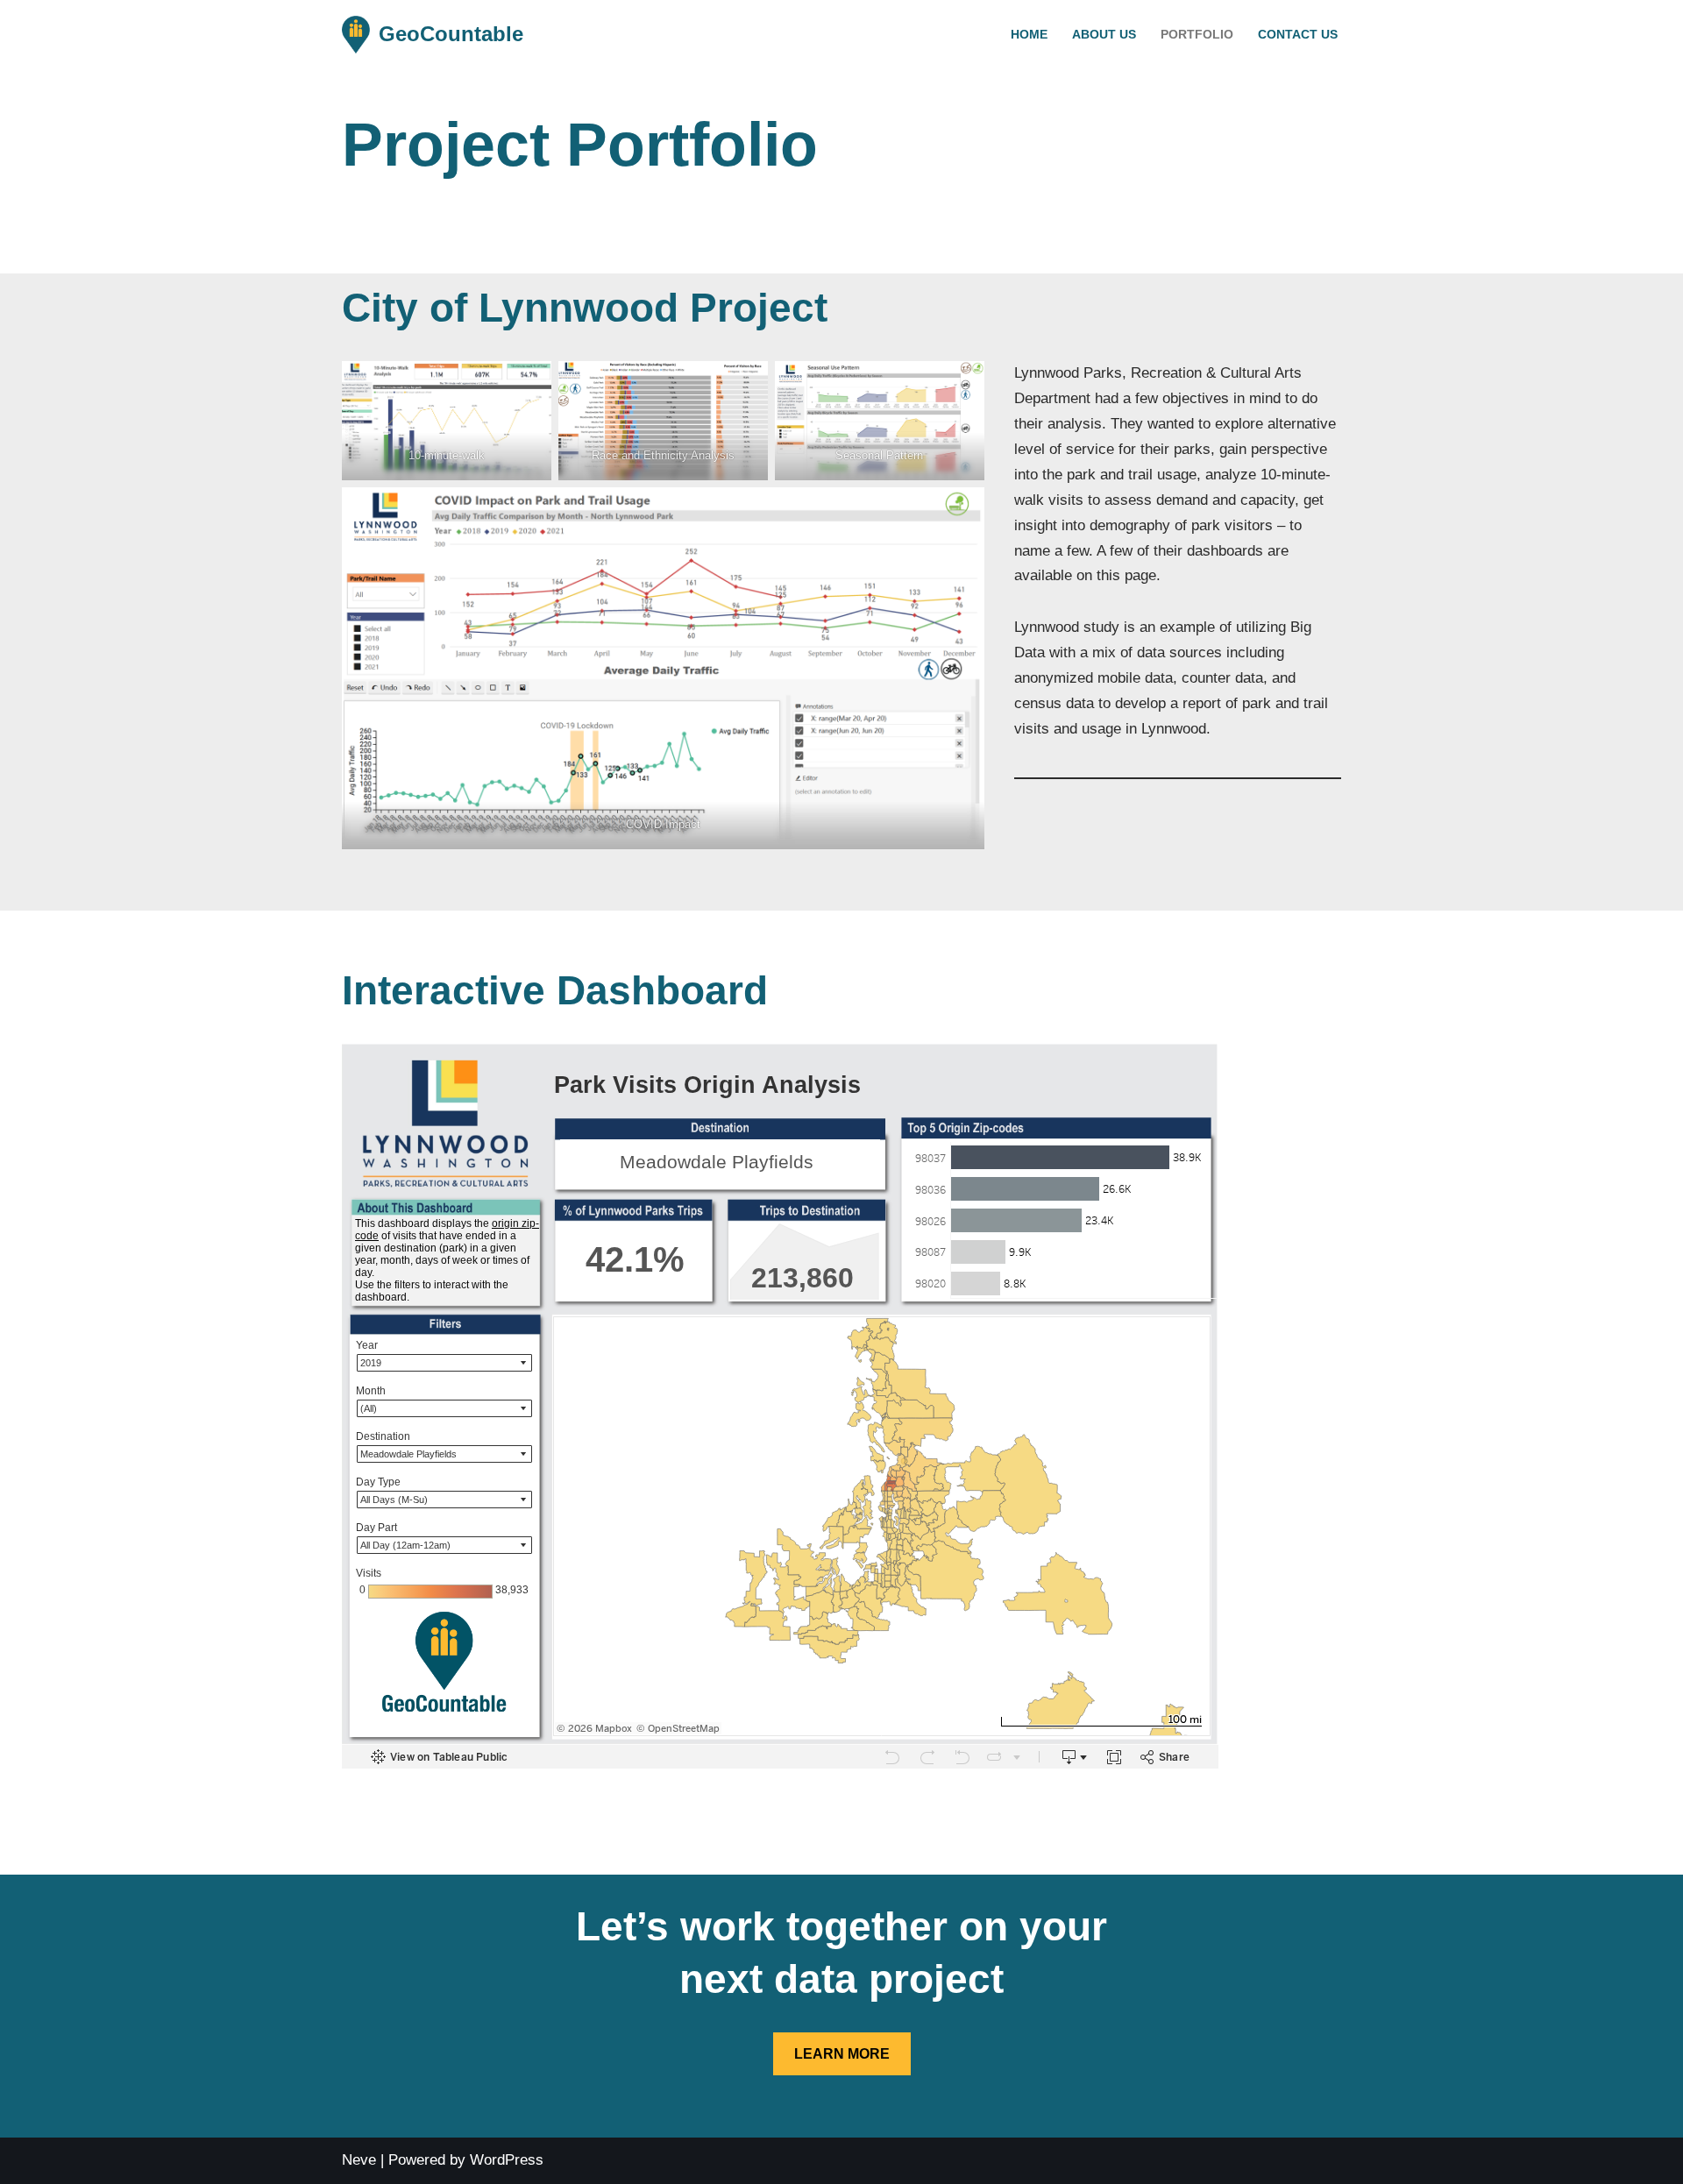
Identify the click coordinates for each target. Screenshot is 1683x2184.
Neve (359, 2160)
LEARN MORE (842, 2054)
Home (1029, 35)
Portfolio (1197, 35)
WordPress (507, 2160)
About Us (1104, 35)
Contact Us (1298, 35)
